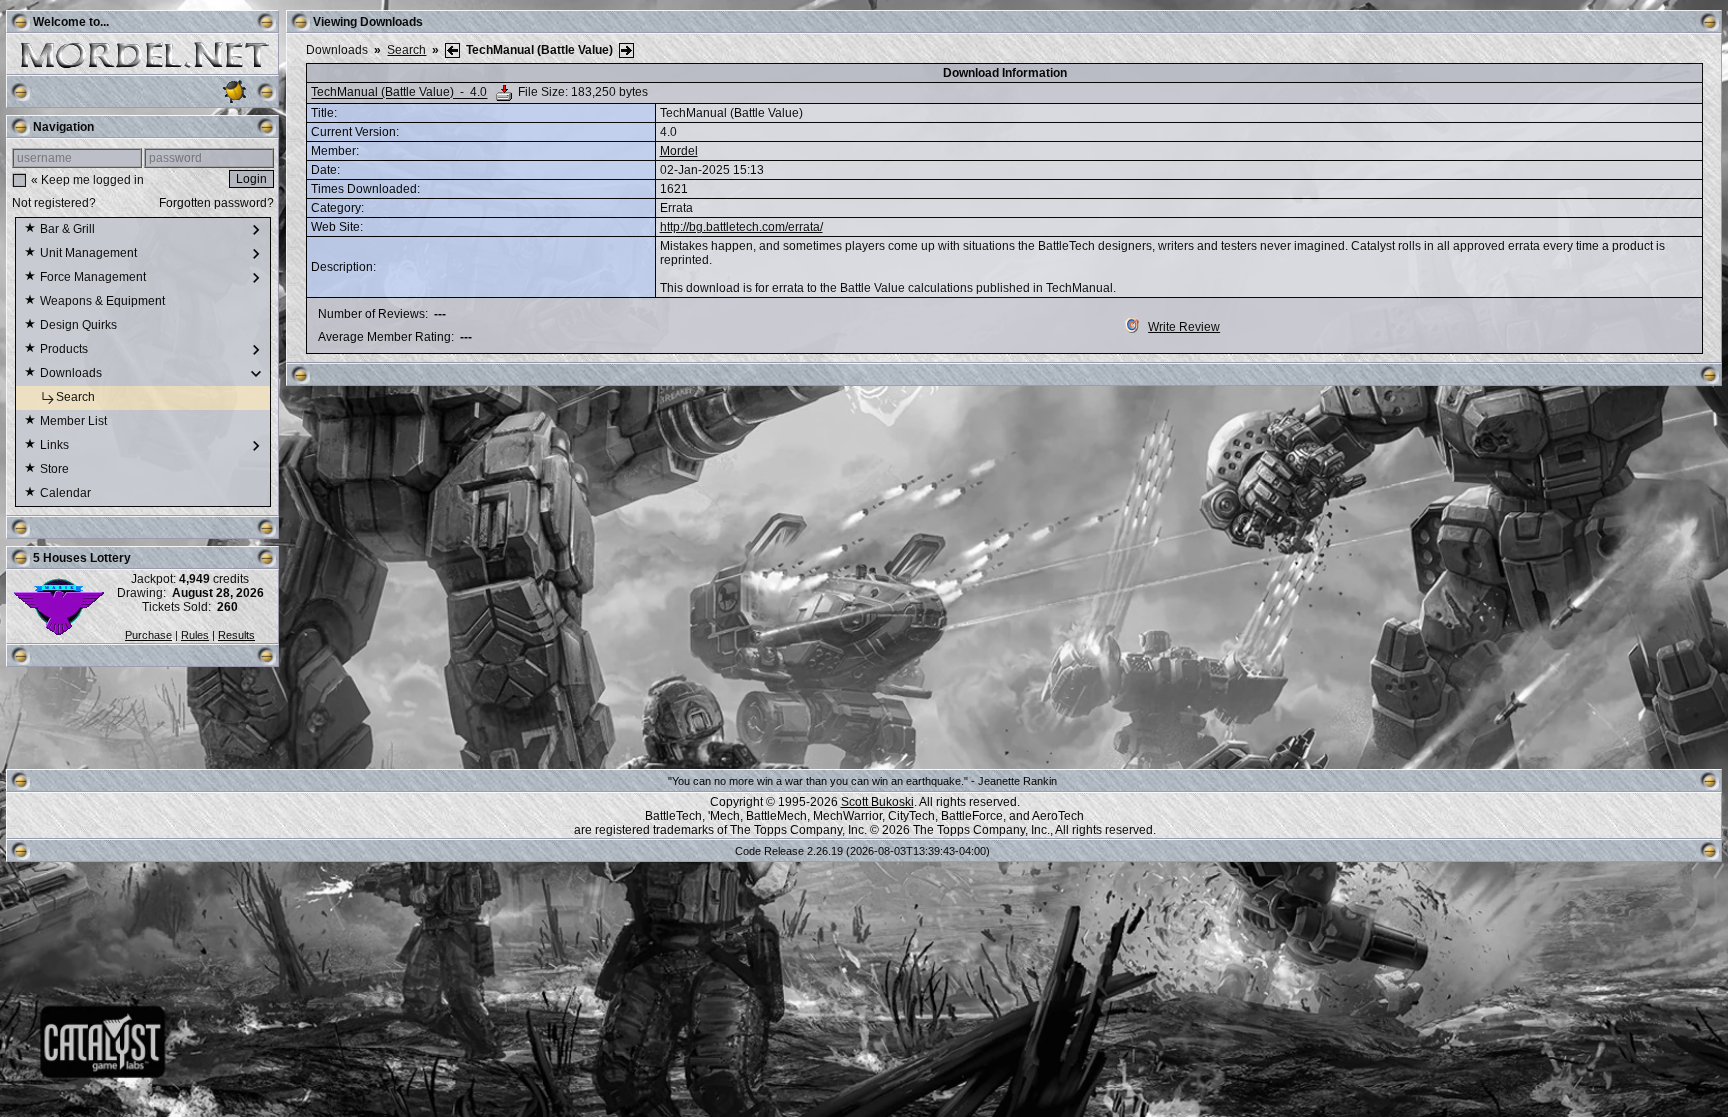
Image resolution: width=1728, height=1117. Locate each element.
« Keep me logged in (87, 180)
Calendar (67, 493)
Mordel (679, 151)
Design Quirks (80, 325)
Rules (195, 635)
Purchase (148, 635)
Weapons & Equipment (104, 301)
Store (56, 469)
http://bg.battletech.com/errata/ (741, 227)
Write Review (1184, 327)
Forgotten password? (216, 203)
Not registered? (54, 203)
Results (236, 635)
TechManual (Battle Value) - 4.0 (399, 93)
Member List (75, 421)
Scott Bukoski (877, 802)
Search (77, 397)
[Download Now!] (504, 93)
